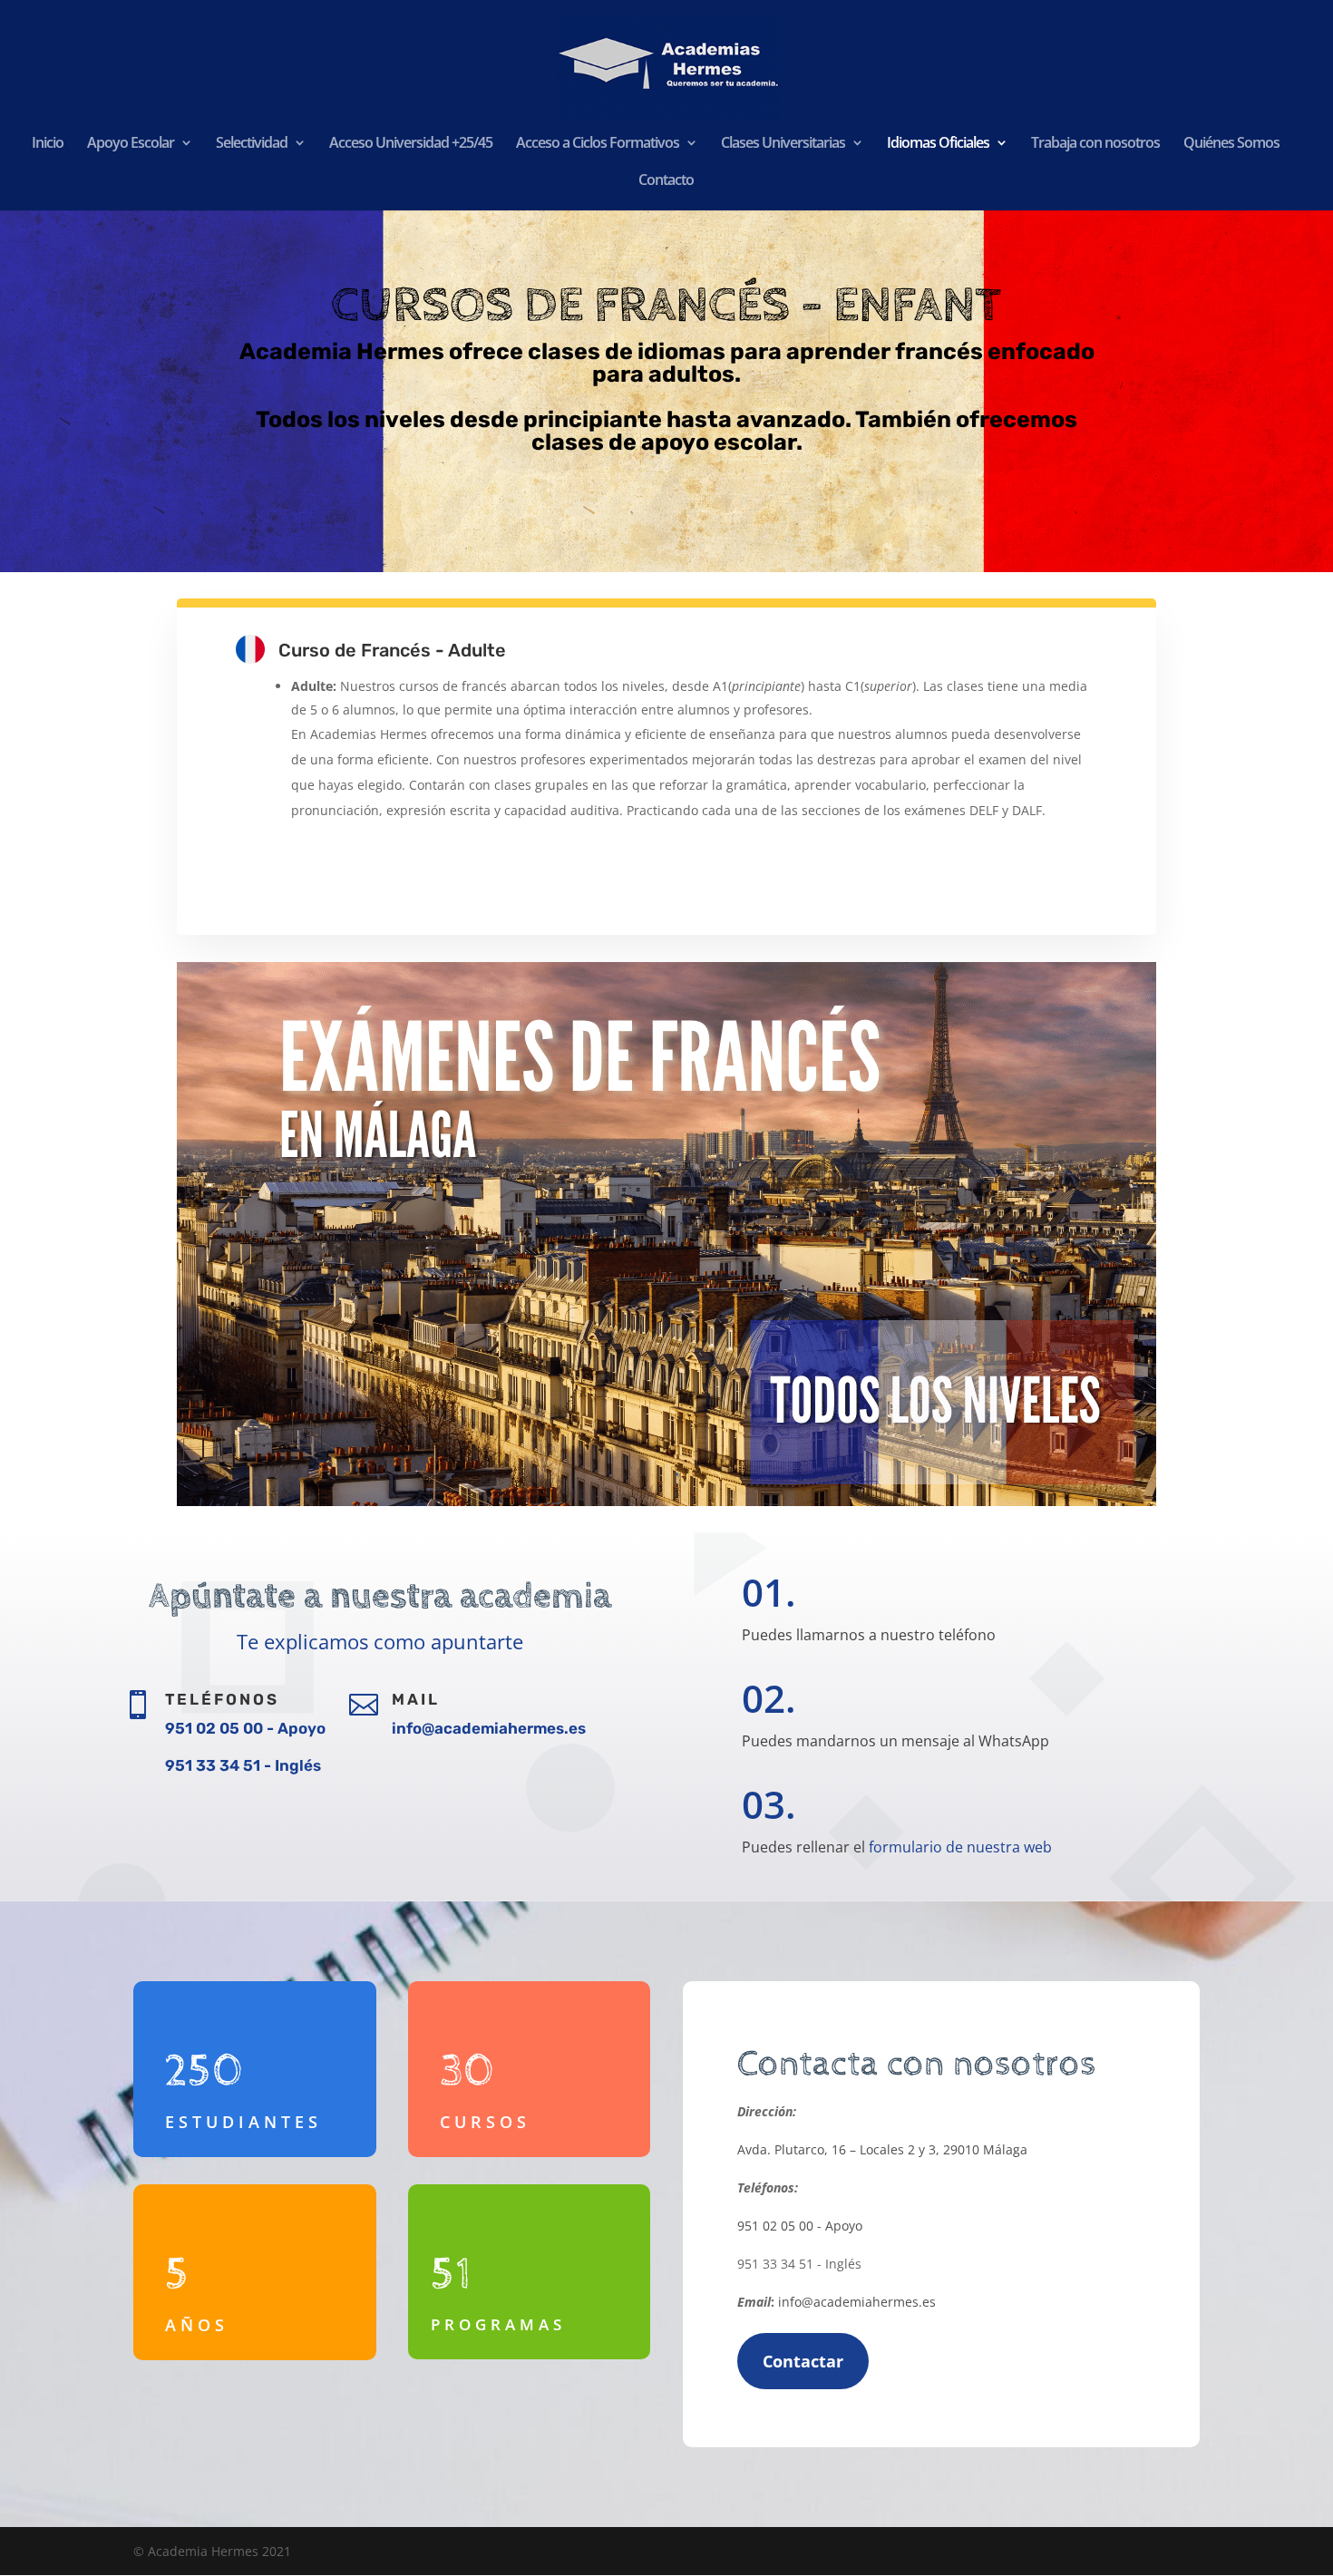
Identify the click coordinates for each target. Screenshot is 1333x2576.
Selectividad (252, 144)
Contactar (803, 2361)
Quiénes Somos (1231, 144)
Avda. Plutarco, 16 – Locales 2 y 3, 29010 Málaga (882, 2149)
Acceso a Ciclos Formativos (598, 144)
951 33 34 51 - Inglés (243, 1765)
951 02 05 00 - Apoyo (245, 1728)
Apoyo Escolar (131, 144)
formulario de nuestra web (960, 1847)
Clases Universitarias (783, 144)
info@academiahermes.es (489, 1728)
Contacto (666, 181)
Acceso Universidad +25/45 (411, 144)
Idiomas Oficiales (938, 144)
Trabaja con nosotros (1095, 144)
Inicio (48, 144)
